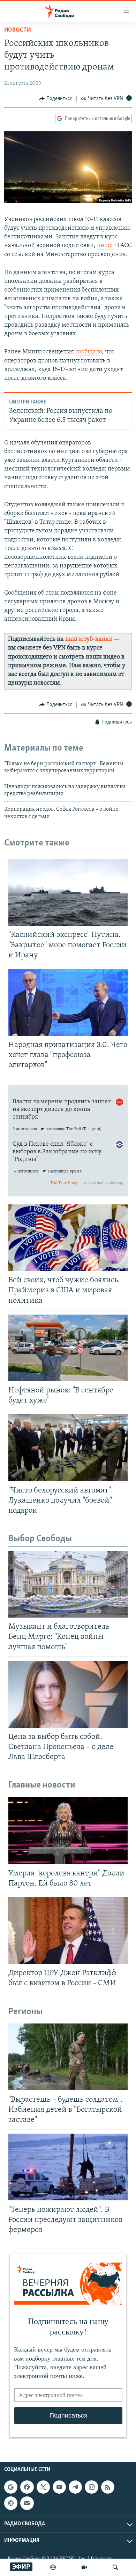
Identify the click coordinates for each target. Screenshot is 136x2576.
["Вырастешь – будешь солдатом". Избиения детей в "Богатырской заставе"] (68, 2057)
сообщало (89, 352)
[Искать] (115, 2567)
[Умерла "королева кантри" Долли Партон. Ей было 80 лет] (68, 1831)
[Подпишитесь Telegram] (75, 2487)
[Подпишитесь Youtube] (59, 2487)
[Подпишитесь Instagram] (91, 2487)
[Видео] (84, 2567)
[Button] (56, 99)
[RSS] (108, 2487)
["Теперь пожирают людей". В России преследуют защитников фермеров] (68, 2167)
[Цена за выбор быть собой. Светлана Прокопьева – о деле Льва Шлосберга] (68, 1694)
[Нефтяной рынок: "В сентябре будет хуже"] (68, 1348)
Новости (18, 30)
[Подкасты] (11, 2503)
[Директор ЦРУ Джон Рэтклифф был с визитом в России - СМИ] (68, 1931)
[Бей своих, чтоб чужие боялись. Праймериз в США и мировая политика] (68, 1238)
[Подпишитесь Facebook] (27, 2487)
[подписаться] (27, 2503)
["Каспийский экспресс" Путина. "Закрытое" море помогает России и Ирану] (68, 892)
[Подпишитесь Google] (11, 2487)
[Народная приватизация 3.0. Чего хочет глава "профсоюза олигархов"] (68, 1003)
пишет (106, 246)
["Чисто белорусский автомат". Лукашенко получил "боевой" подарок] (68, 1448)
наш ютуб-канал (89, 639)
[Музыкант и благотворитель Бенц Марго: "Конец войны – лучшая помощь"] (68, 1584)
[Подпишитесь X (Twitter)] (43, 2487)
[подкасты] (53, 2567)
